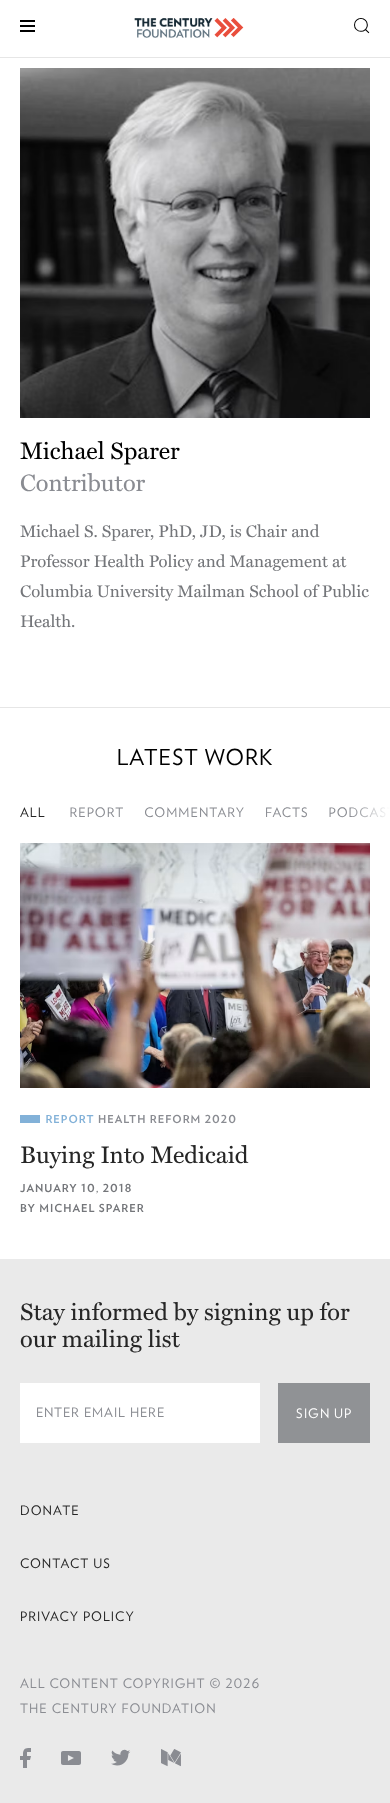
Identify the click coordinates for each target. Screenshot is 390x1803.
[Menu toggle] (27, 24)
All (33, 812)
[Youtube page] (71, 1757)
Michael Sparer (91, 1208)
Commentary (194, 812)
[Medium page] (171, 1757)
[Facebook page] (25, 1757)
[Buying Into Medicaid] (195, 965)
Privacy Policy (77, 1616)
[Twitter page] (121, 1757)
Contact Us (65, 1563)
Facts (287, 812)
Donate (50, 1510)
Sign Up (324, 1413)
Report (97, 812)
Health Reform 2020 (167, 1119)
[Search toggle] (362, 24)
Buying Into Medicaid (134, 1155)
